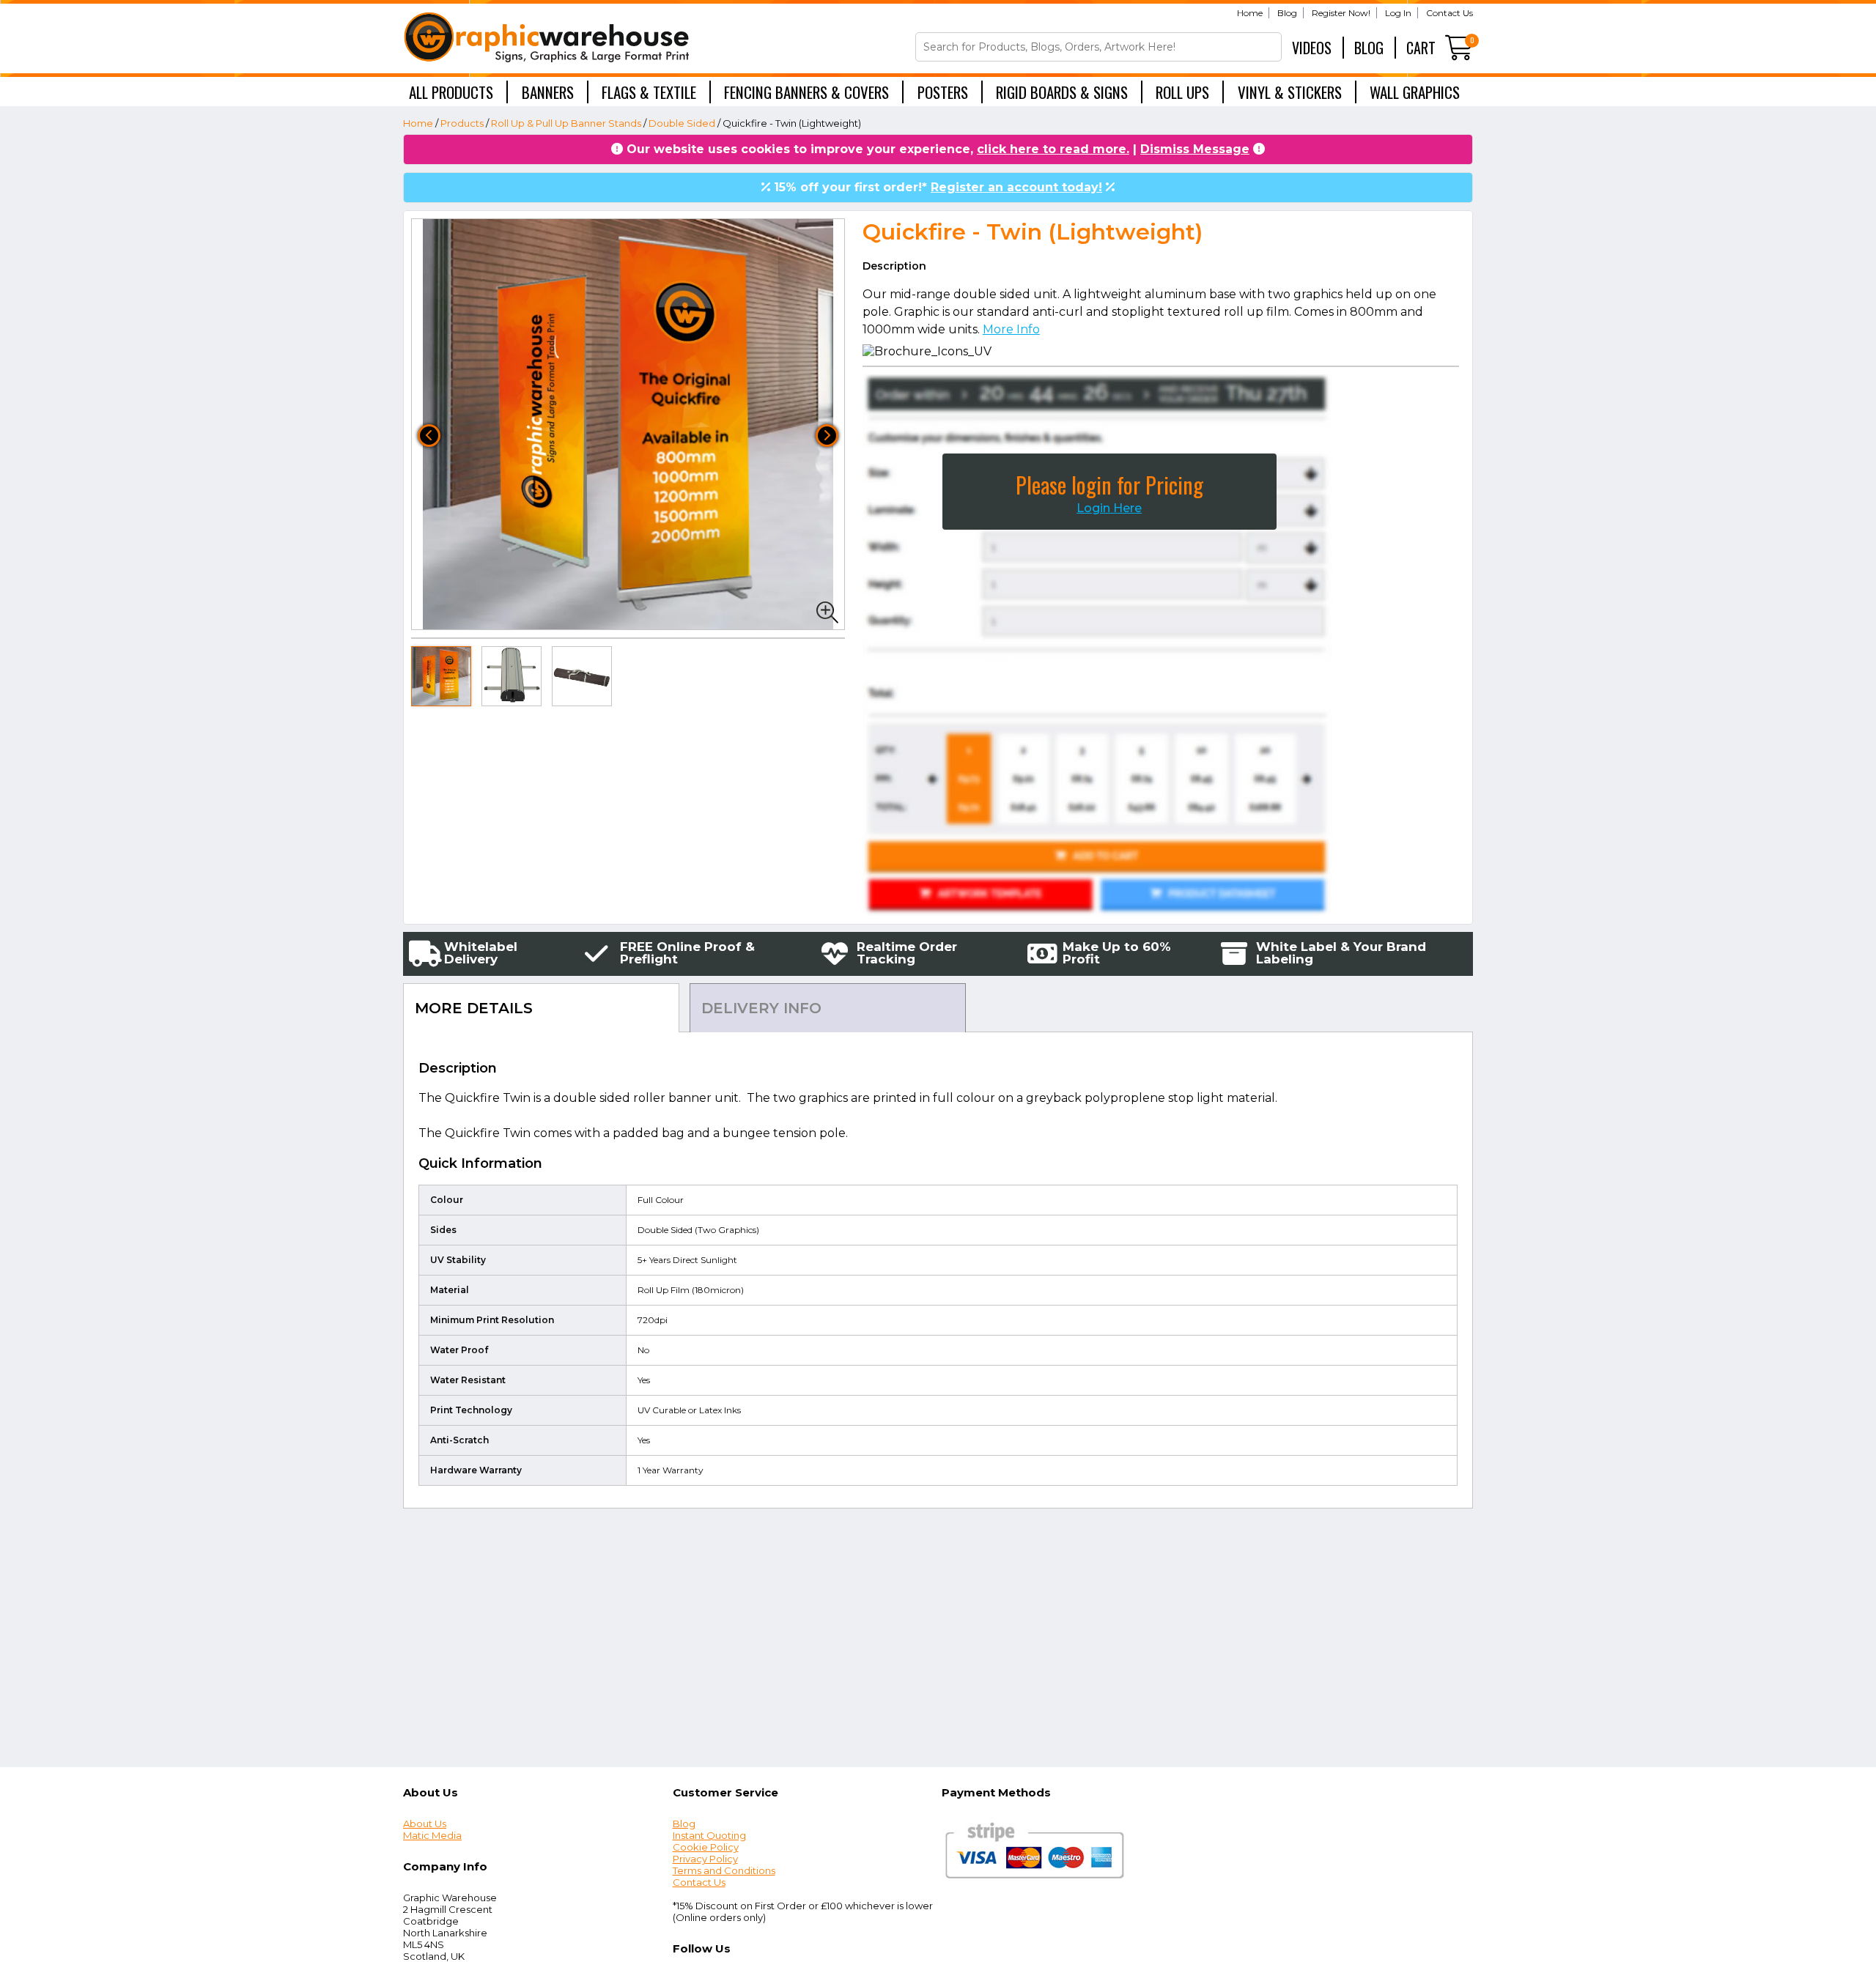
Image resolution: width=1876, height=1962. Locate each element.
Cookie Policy (706, 1847)
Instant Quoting (709, 1835)
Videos (1312, 48)
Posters (943, 92)
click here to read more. (1053, 149)
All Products (451, 92)
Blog (1287, 13)
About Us (425, 1824)
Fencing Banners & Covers (806, 92)
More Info (1011, 329)
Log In (1398, 13)
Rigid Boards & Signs (1062, 92)
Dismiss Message (1195, 149)
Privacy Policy (705, 1859)
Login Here (1109, 508)
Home (1250, 13)
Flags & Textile (649, 92)
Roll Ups (1182, 92)
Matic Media (432, 1835)
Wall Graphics (1415, 92)
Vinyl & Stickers (1290, 92)
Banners (548, 92)
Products (462, 123)
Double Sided (682, 123)
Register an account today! (1016, 187)
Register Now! (1341, 13)
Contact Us (1450, 13)
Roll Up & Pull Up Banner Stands (566, 123)
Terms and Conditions (724, 1870)
